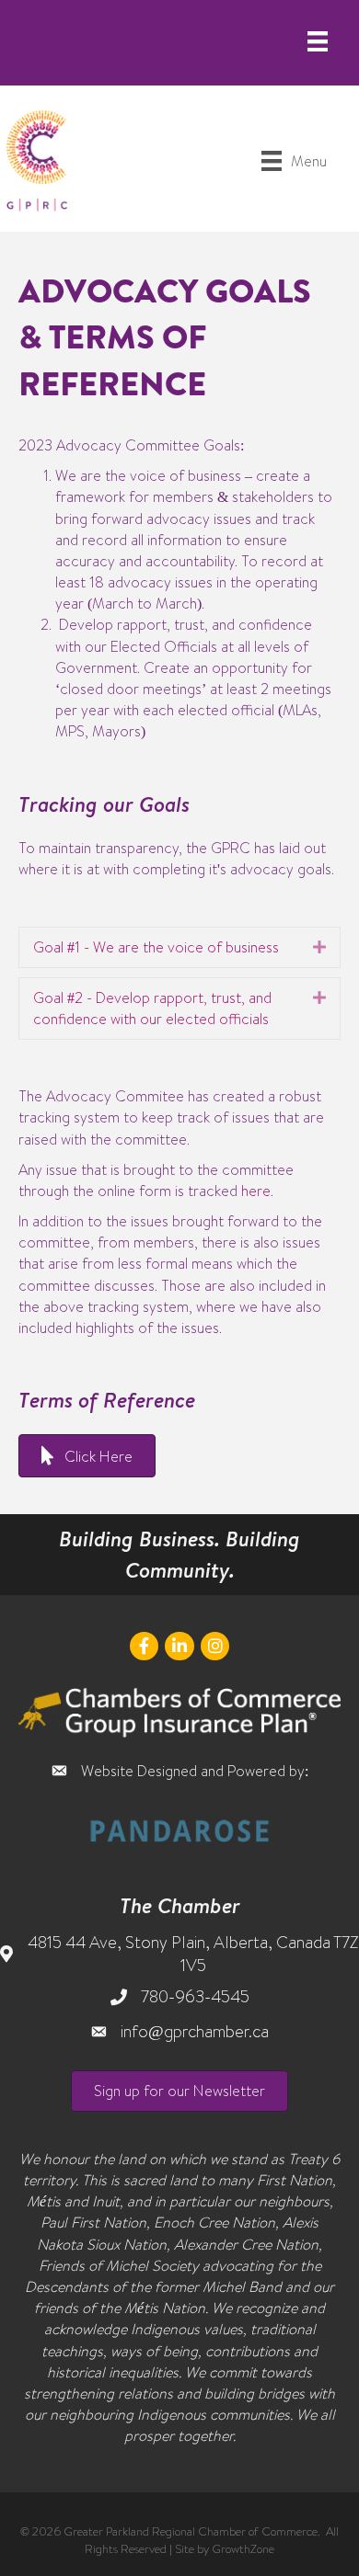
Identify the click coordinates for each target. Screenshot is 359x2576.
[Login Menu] (318, 41)
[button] (179, 2091)
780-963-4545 (195, 1996)
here (256, 1191)
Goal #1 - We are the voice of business (156, 947)
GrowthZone (243, 2548)
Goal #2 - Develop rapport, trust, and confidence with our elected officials (152, 1008)
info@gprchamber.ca (195, 2031)
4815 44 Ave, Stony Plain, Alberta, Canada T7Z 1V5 (193, 1954)
